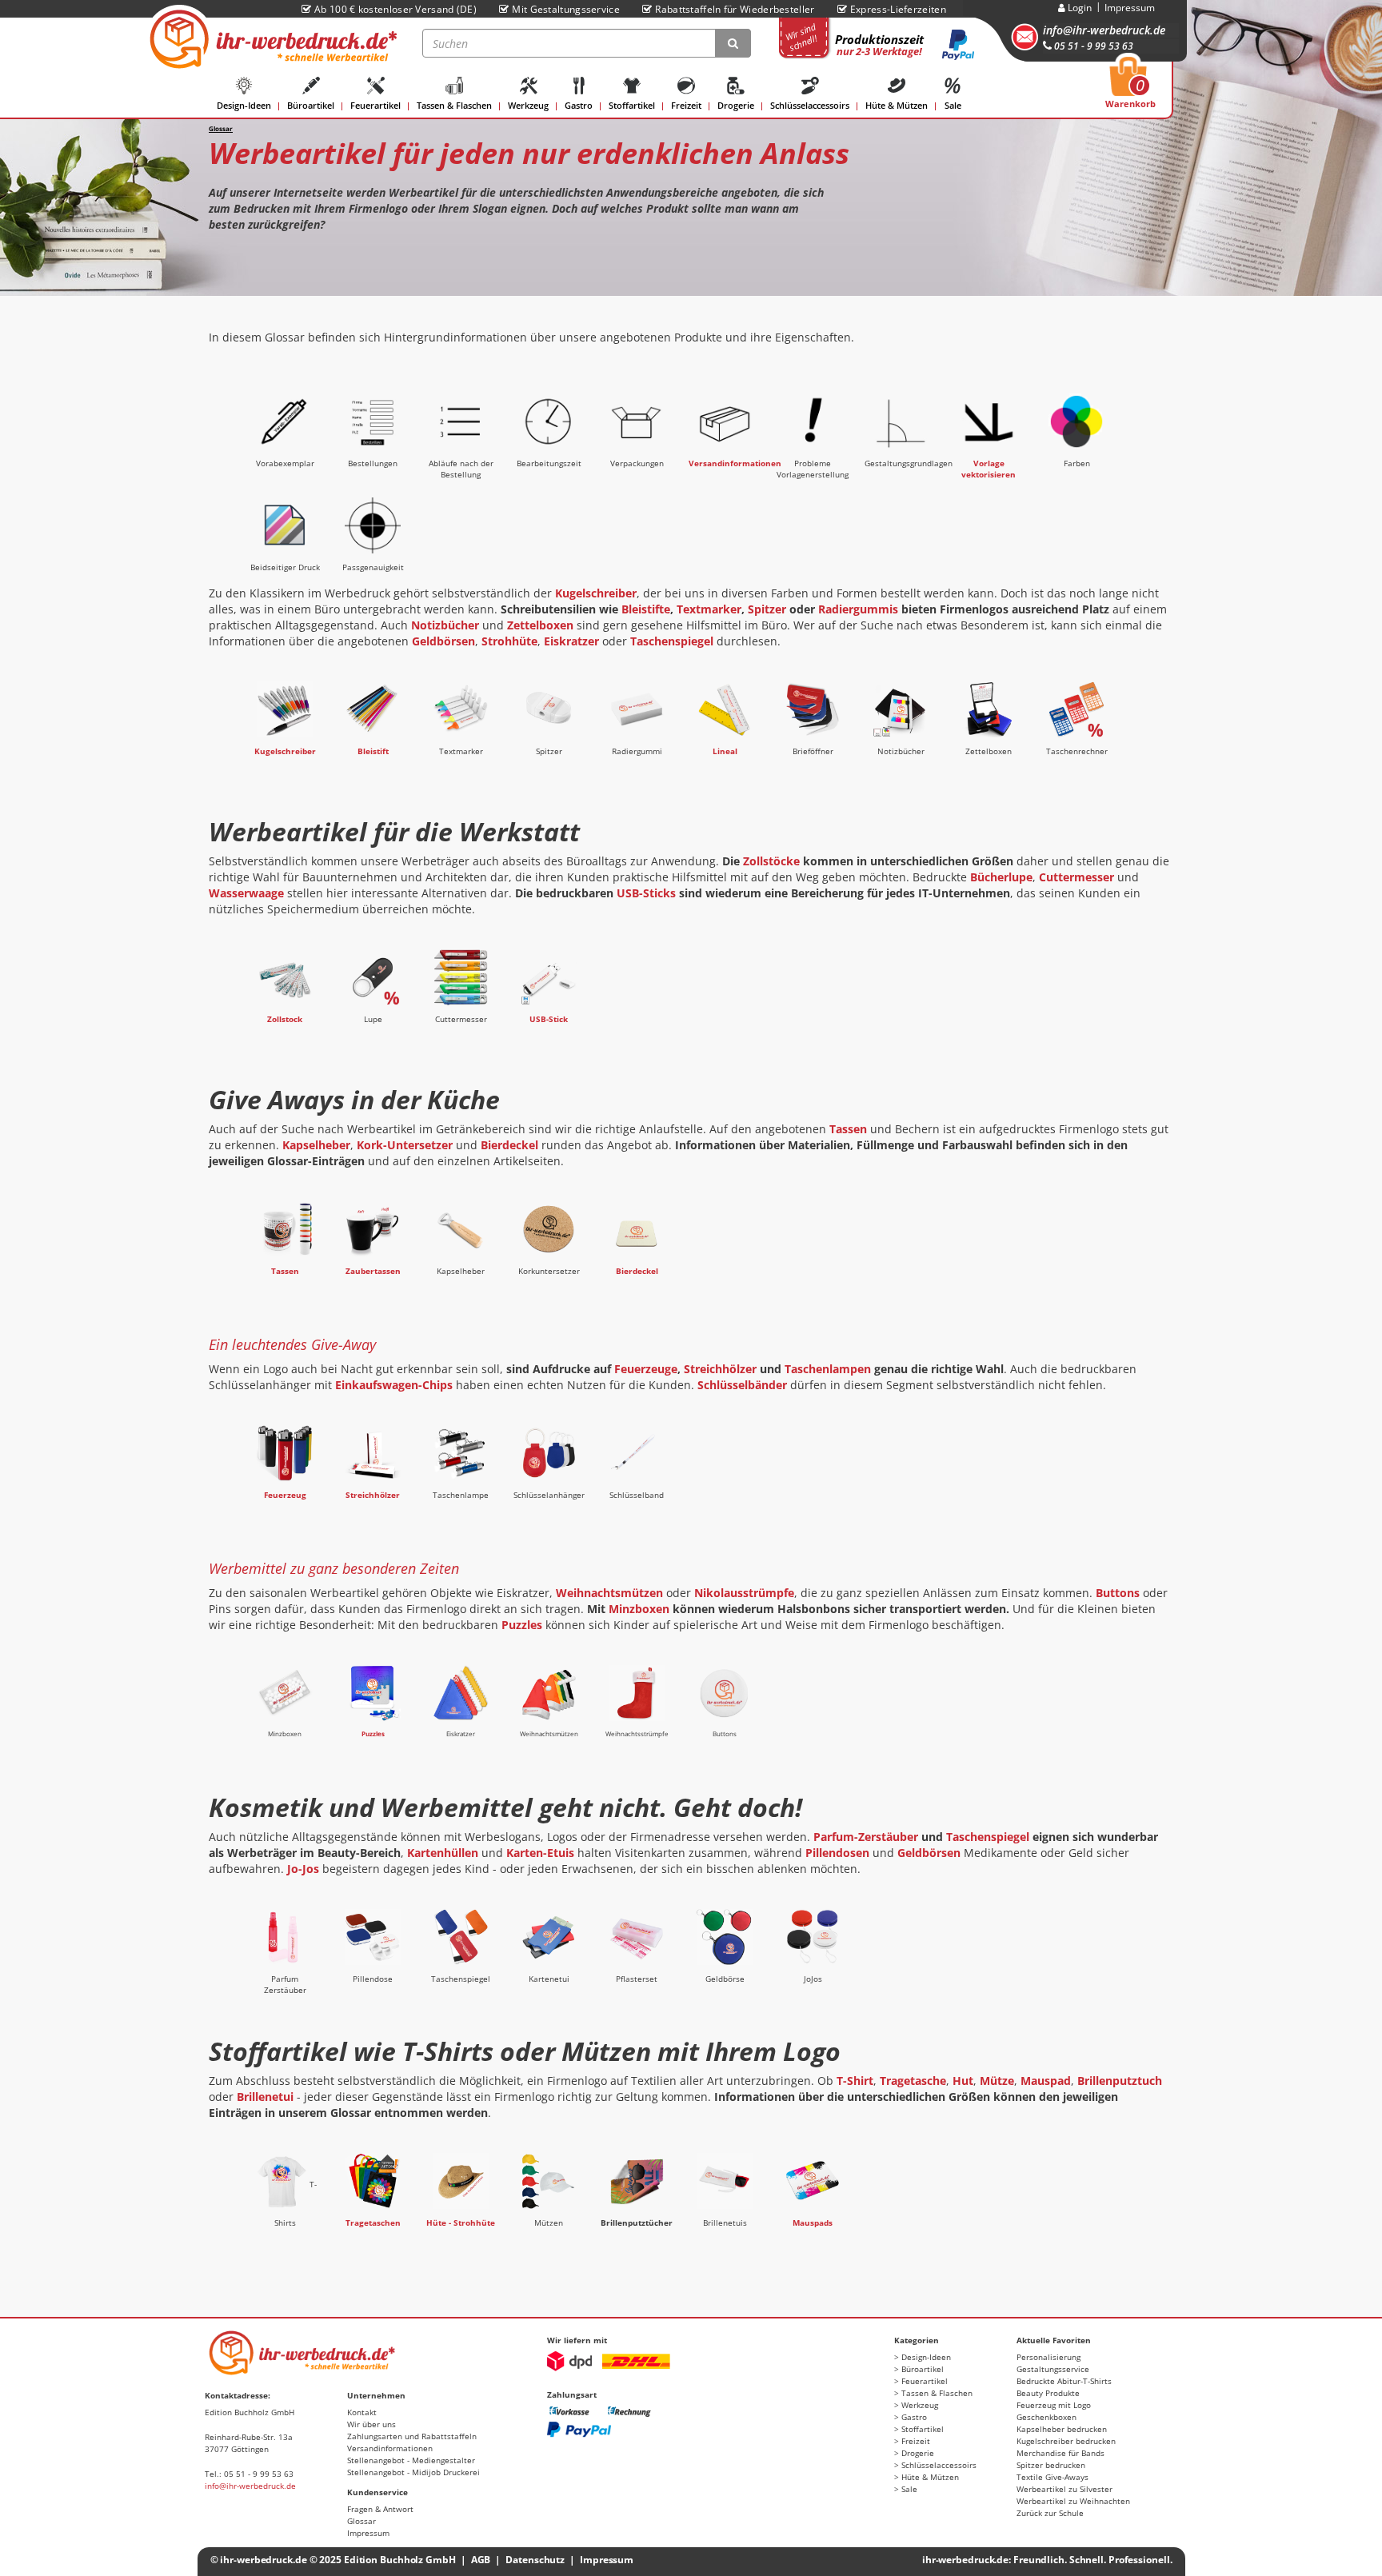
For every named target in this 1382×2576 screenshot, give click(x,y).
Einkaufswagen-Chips (394, 1385)
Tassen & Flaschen (454, 105)
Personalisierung (1048, 2357)
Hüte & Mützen (897, 105)
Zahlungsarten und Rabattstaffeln (412, 2436)
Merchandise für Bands (1060, 2453)
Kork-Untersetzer (405, 1145)
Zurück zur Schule (1050, 2513)
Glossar (361, 2521)
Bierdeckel (509, 1145)
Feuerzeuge (646, 1369)
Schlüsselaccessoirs (810, 105)
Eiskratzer (571, 641)
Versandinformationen (390, 2448)
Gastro (579, 105)
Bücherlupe (1001, 877)
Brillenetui (265, 2097)
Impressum (1130, 8)
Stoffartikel (632, 105)
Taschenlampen (828, 1369)
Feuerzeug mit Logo (1054, 2405)
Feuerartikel (375, 105)
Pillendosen (837, 1853)
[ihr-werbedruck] (271, 39)
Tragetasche (913, 2081)
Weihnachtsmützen (609, 1593)
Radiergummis (858, 609)
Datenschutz (535, 2560)
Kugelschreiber (596, 593)
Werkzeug (528, 105)
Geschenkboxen (1046, 2417)
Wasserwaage (246, 893)
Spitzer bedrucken (1051, 2465)
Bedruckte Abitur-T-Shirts (1064, 2381)
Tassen (848, 1129)
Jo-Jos (303, 1869)
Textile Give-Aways (1052, 2477)
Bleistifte (646, 609)
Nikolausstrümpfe (744, 1593)
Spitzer (767, 609)
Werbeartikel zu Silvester (1064, 2489)
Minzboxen (639, 1609)
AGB (481, 2560)
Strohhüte (509, 641)
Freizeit (686, 105)
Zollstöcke (771, 861)
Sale (953, 105)
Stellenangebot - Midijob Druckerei (413, 2472)
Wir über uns (371, 2424)
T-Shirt (855, 2081)
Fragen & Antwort (380, 2509)
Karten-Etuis (540, 1853)
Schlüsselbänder (742, 1385)
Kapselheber (316, 1145)
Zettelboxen (540, 625)
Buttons (1118, 1593)
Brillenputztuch (1120, 2081)
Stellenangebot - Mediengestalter (411, 2460)
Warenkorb (1130, 87)
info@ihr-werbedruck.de (1104, 30)
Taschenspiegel (672, 641)
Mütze (997, 2081)
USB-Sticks (646, 893)
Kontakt (362, 2412)
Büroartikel (311, 105)
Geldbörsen (443, 641)
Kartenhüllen (443, 1853)
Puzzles (522, 1625)
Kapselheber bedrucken (1062, 2429)
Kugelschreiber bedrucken (1066, 2441)
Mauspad (1046, 2081)
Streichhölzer (720, 1369)
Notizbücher (445, 625)
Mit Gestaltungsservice (566, 9)
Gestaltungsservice (1053, 2369)
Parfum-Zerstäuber (866, 1837)
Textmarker (709, 609)
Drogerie (736, 105)
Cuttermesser (1076, 877)
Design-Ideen (244, 105)
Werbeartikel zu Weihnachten (1073, 2501)
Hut (963, 2081)
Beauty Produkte (1048, 2393)
